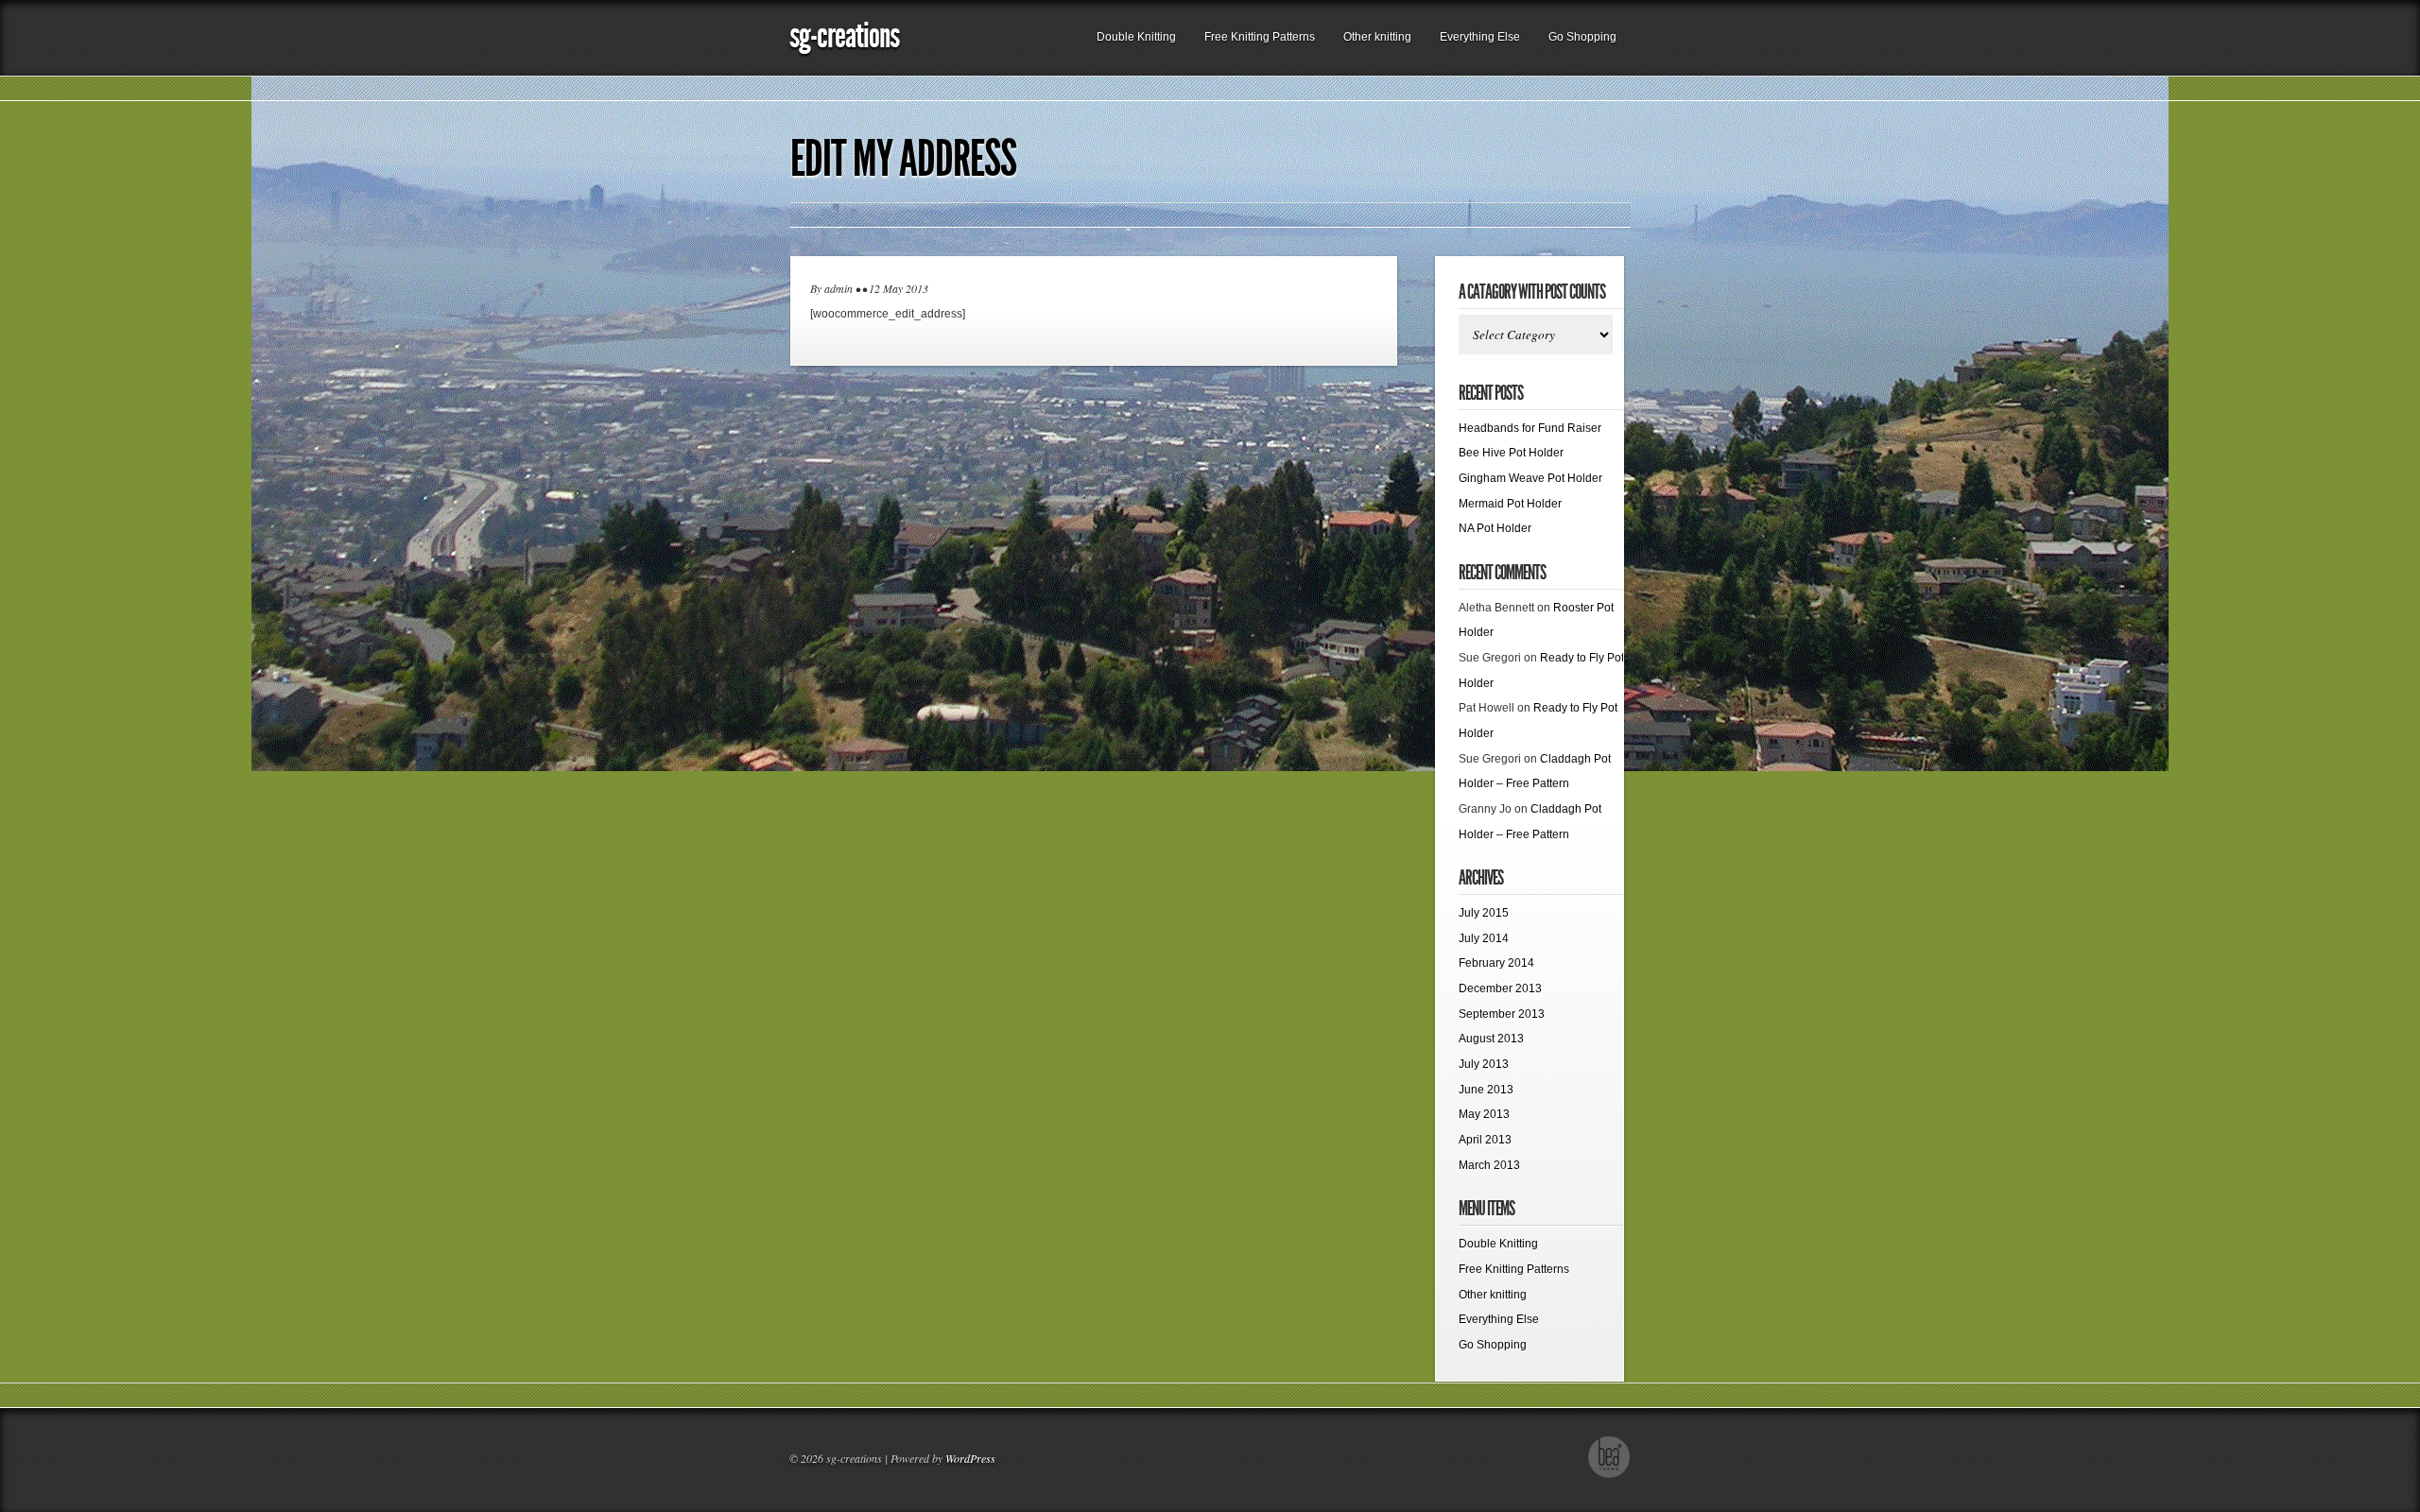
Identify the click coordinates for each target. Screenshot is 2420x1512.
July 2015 (1484, 913)
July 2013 (1484, 1064)
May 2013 (1484, 1114)
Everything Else (1480, 37)
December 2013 (1500, 988)
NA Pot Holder (1495, 528)
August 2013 (1491, 1039)
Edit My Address (903, 159)
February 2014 (1496, 963)
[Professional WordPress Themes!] (1609, 1475)
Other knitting (1377, 37)
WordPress (970, 1458)
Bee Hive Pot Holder (1511, 453)
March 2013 (1489, 1165)
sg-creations (844, 35)
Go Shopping (1582, 37)
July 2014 (1484, 938)
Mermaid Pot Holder (1510, 504)
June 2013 (1486, 1090)
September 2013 (1502, 1014)
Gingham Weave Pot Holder (1530, 478)
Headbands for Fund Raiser (1530, 428)
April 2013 (1485, 1140)
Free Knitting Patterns (1260, 37)
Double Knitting (1136, 37)
